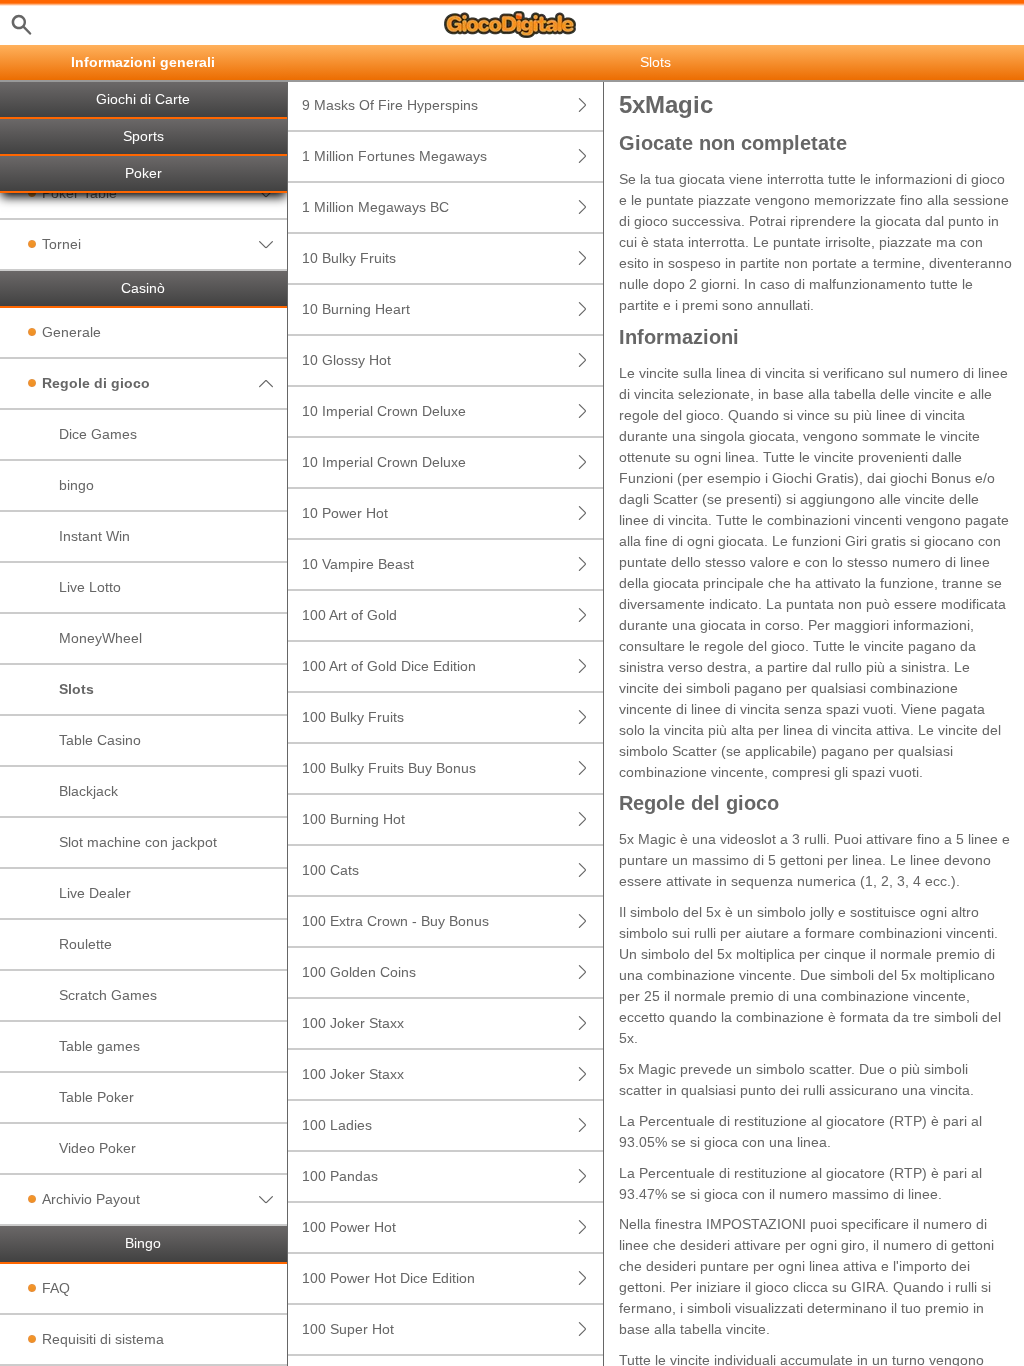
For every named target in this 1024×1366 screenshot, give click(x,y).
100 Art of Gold (349, 615)
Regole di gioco (96, 383)
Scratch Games (108, 995)
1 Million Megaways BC (375, 207)
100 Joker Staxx (353, 1023)
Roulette (85, 944)
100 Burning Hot (353, 819)
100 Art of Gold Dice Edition (389, 666)
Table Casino (100, 740)
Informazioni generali (143, 62)
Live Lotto (90, 587)
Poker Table (79, 193)
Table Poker (96, 1097)
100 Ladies (337, 1125)
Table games (99, 1046)
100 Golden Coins (359, 972)
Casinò (143, 288)
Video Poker (97, 1148)
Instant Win (94, 536)
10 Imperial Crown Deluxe (384, 411)
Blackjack (88, 791)
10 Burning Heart (356, 309)
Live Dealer (95, 893)
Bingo (143, 1243)
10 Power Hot (345, 513)
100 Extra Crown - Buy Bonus (395, 921)
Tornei (61, 244)
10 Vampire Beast (358, 564)
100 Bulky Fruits (353, 717)
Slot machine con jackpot (138, 842)
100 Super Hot (348, 1329)
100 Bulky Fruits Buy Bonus (389, 768)
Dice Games (98, 434)
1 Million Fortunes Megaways (394, 156)
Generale (71, 332)
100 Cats (330, 870)
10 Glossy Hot (346, 360)
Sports (143, 136)
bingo (76, 485)
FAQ (56, 1288)
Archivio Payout (91, 1199)
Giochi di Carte (143, 99)
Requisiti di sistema (103, 1339)
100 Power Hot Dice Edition (388, 1278)
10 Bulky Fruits (349, 258)
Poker (143, 173)
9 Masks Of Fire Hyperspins (390, 105)
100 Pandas (340, 1176)
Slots (76, 689)
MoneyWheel (100, 638)
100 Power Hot (349, 1227)
